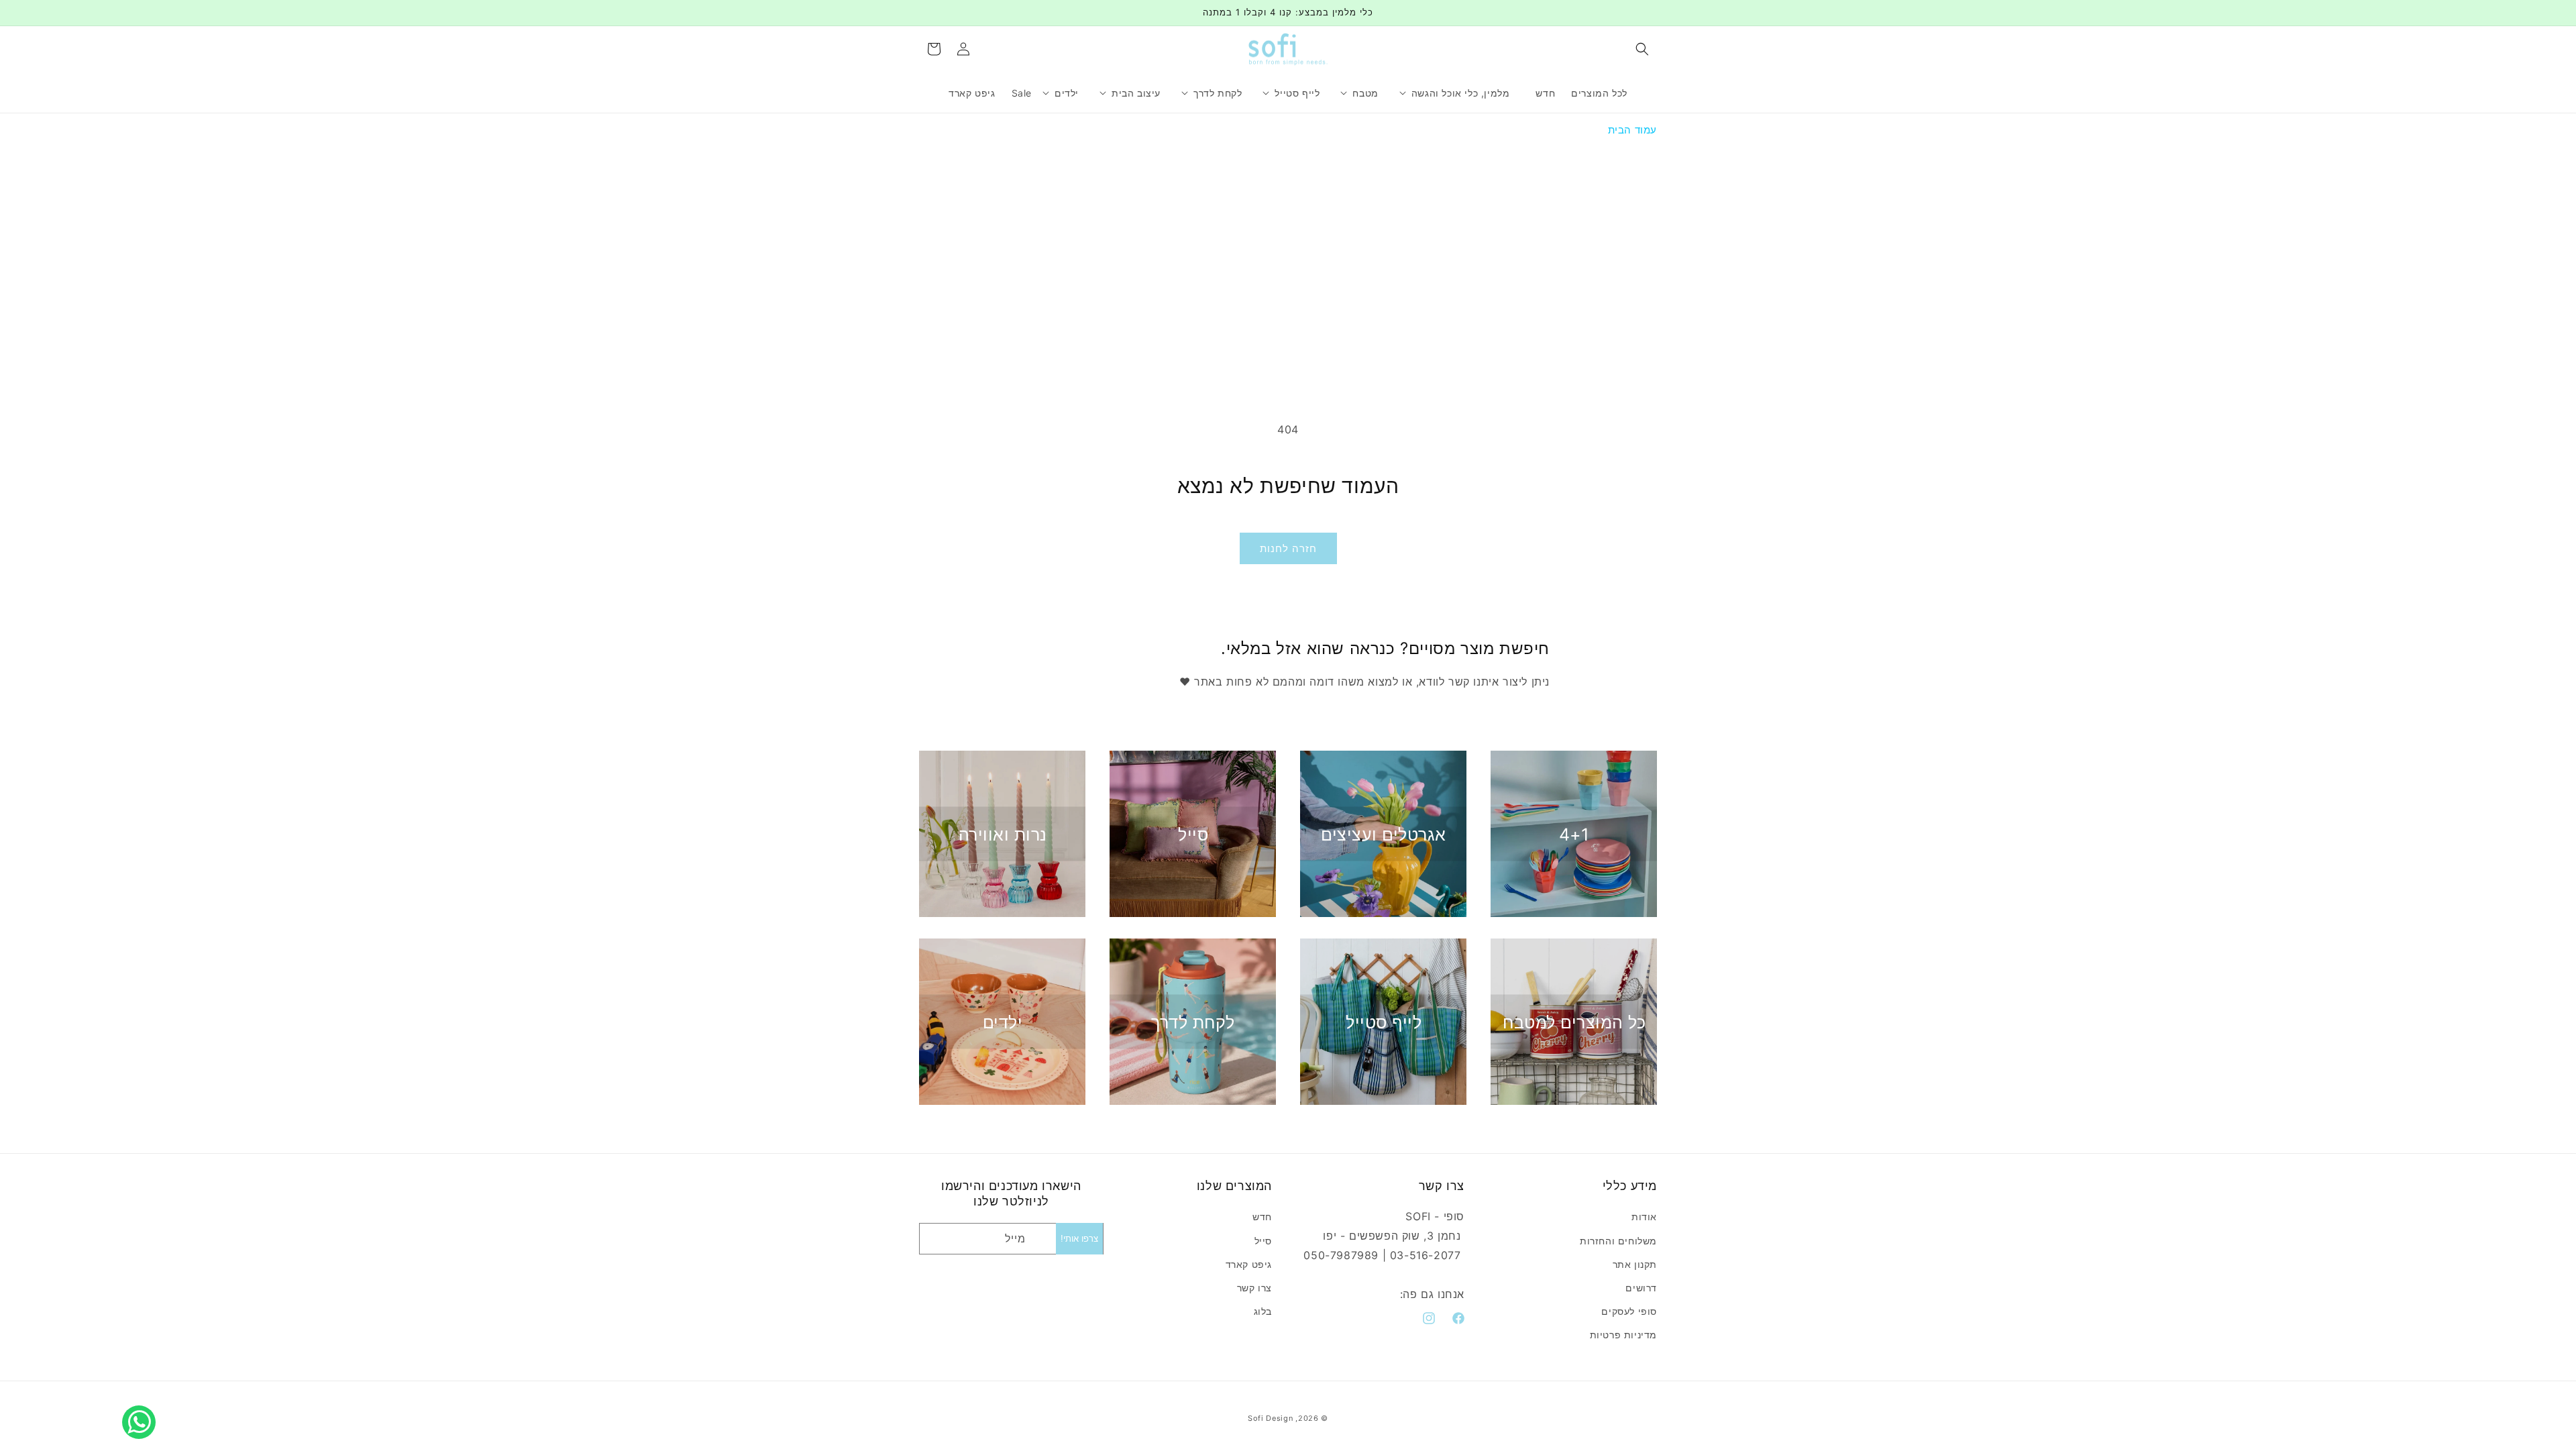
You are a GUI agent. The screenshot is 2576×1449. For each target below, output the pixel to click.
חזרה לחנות (1288, 548)
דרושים (1641, 1288)
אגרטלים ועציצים (1384, 834)
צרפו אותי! (1079, 1239)
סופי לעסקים (1629, 1311)
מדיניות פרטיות (1623, 1335)
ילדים (1003, 1022)
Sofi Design (1271, 1418)
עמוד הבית (1632, 130)
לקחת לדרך (1193, 1022)
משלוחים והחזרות (1618, 1241)
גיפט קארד (1249, 1264)
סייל (1193, 834)
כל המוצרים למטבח (1574, 1022)
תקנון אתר (1635, 1264)
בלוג (1263, 1311)
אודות (1644, 1217)
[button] (1642, 49)
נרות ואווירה (1003, 834)
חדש (1262, 1217)
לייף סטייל (1384, 1022)
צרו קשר (1254, 1288)
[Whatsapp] (142, 1407)
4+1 (1574, 834)
